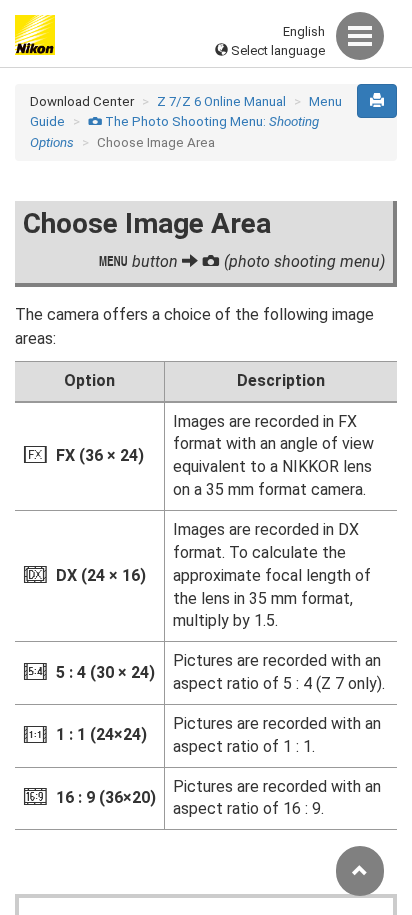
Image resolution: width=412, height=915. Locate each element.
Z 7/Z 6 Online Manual (221, 101)
